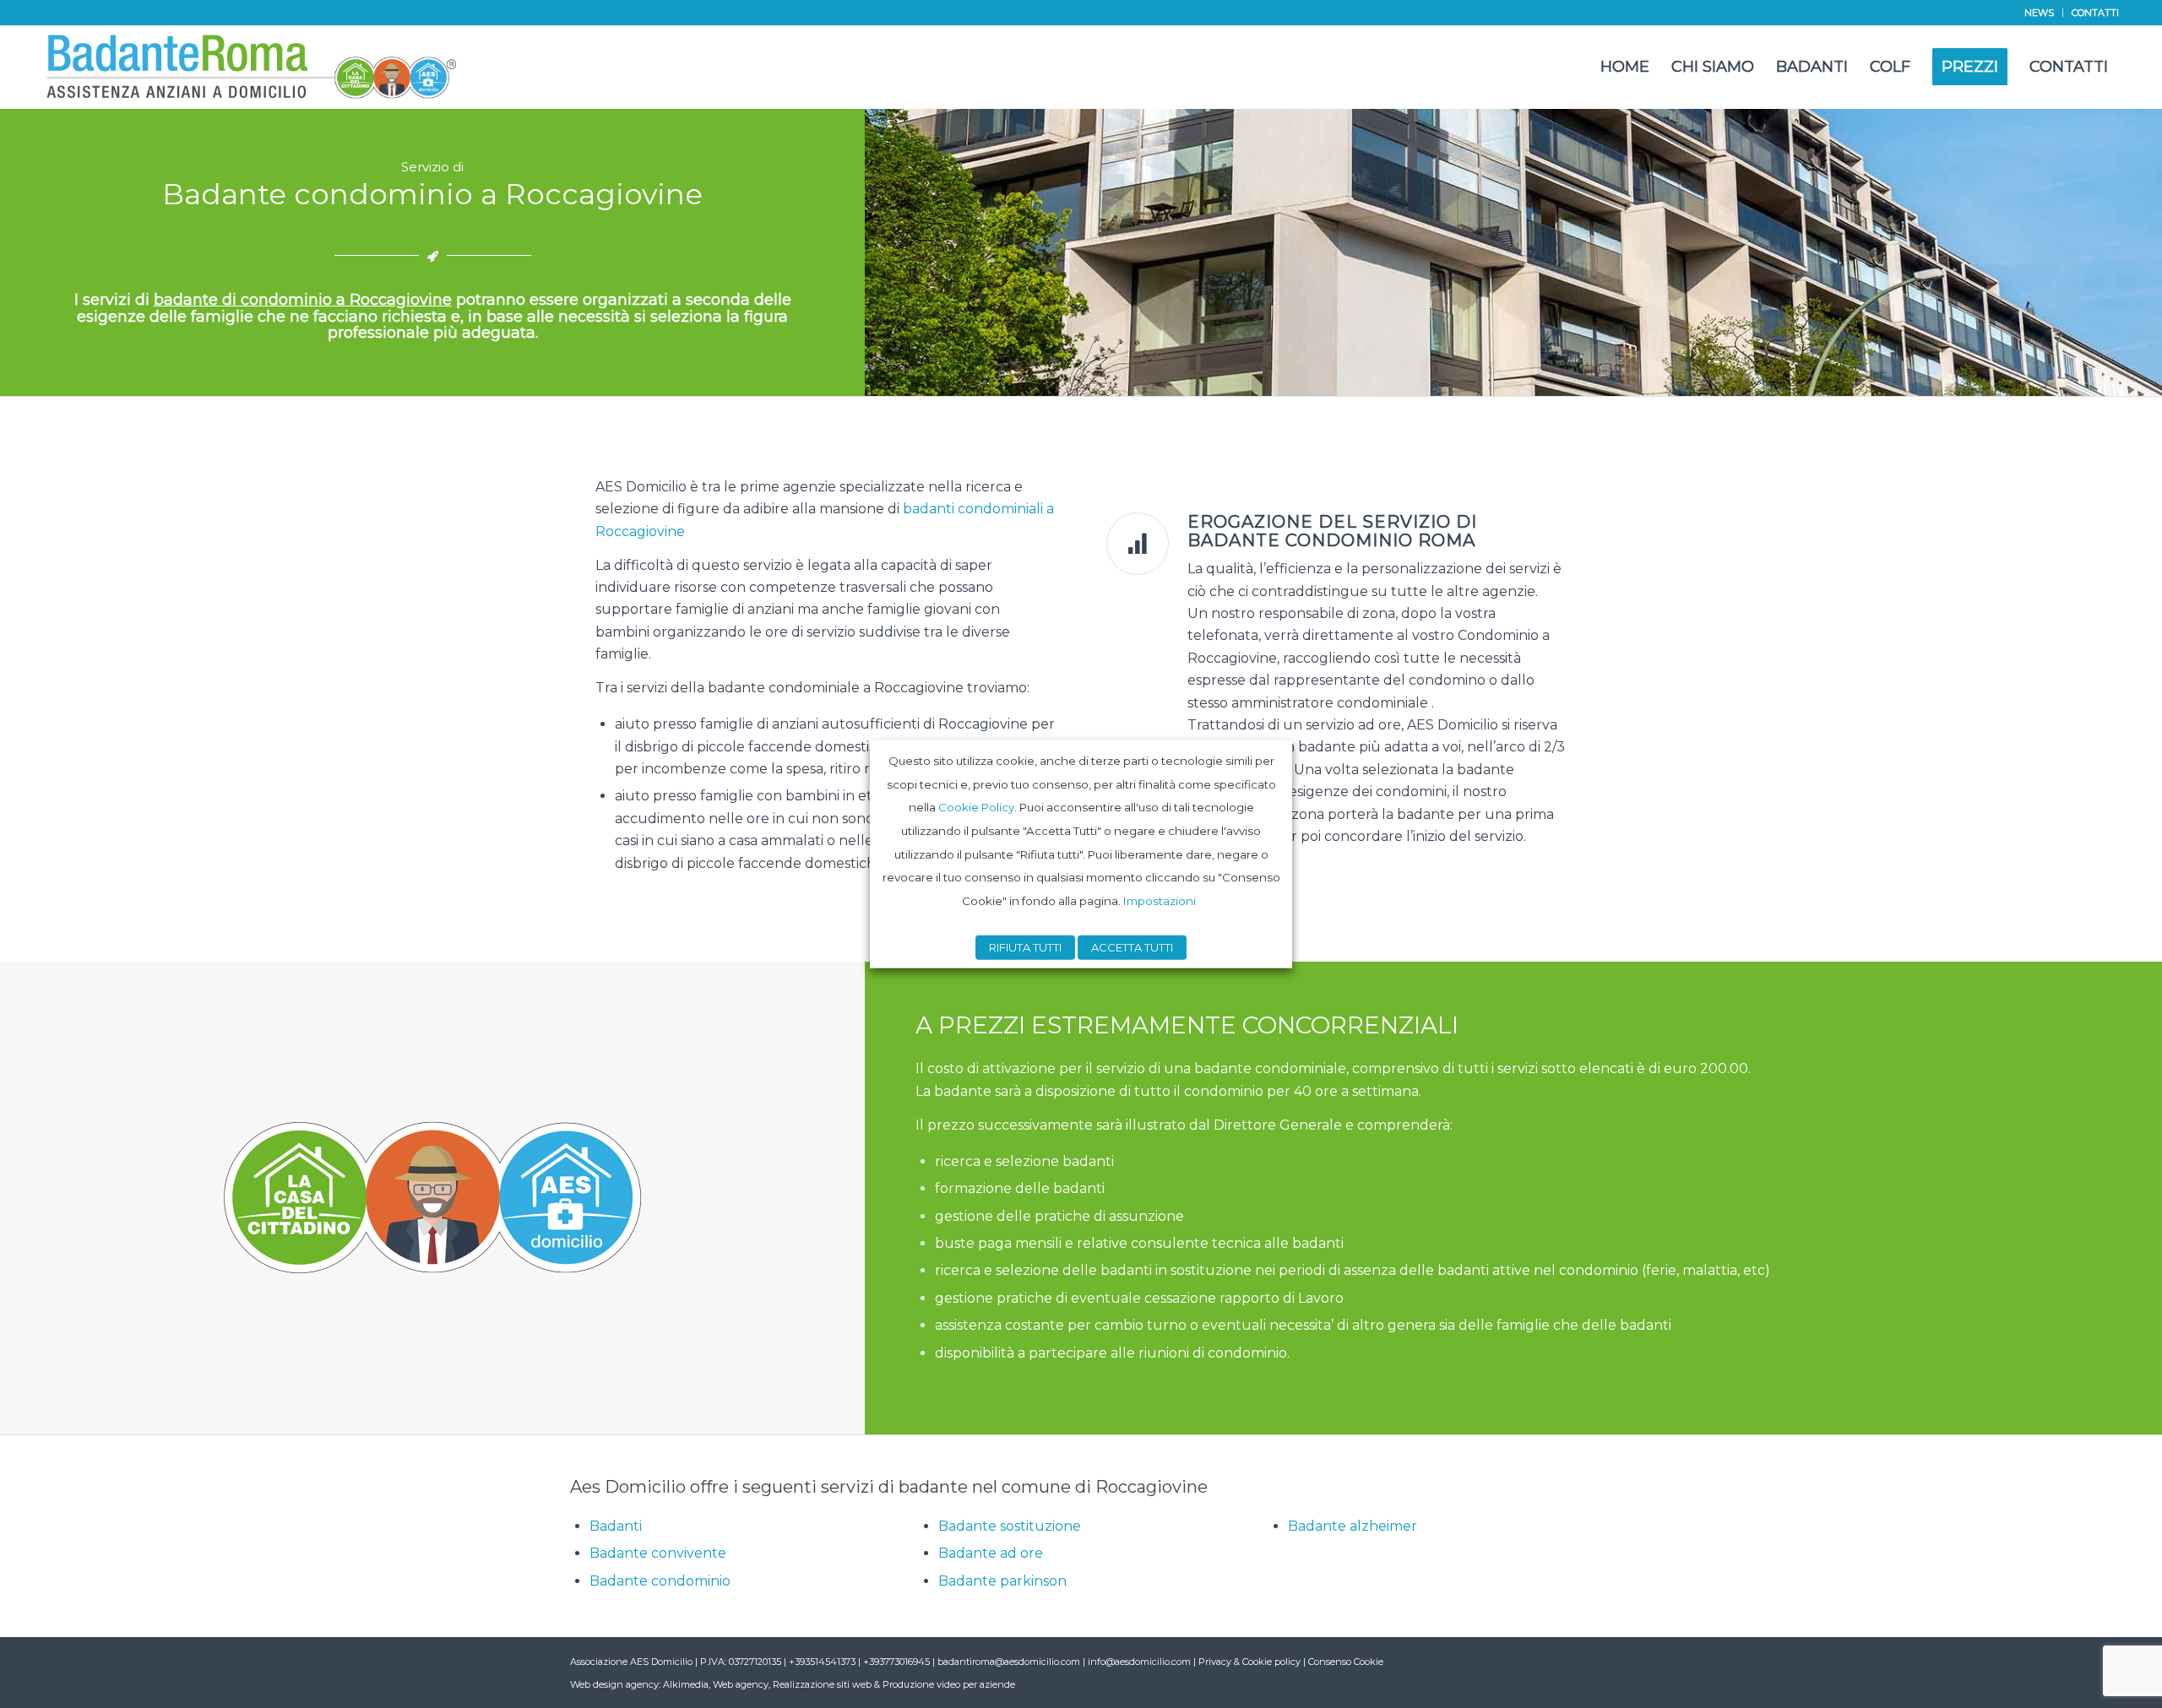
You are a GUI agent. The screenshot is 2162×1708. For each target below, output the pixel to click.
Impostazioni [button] (1160, 901)
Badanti (616, 1526)
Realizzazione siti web (822, 1684)
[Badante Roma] (252, 67)
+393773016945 (898, 1662)
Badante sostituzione (1010, 1526)
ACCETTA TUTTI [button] (1132, 947)
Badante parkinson (1002, 1581)
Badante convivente (658, 1553)
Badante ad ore (991, 1553)
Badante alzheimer (1353, 1526)
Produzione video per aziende (949, 1684)
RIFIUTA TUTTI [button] (1025, 947)
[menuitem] (2040, 13)
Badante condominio (660, 1581)
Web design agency (614, 1684)
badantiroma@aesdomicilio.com (1009, 1662)
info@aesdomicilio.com (1139, 1662)
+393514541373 (823, 1662)
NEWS (2039, 13)
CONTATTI (2095, 13)
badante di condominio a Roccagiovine (303, 300)
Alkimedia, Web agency (716, 1684)
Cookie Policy (976, 807)
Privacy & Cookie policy (1249, 1662)
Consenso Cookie (1346, 1662)
